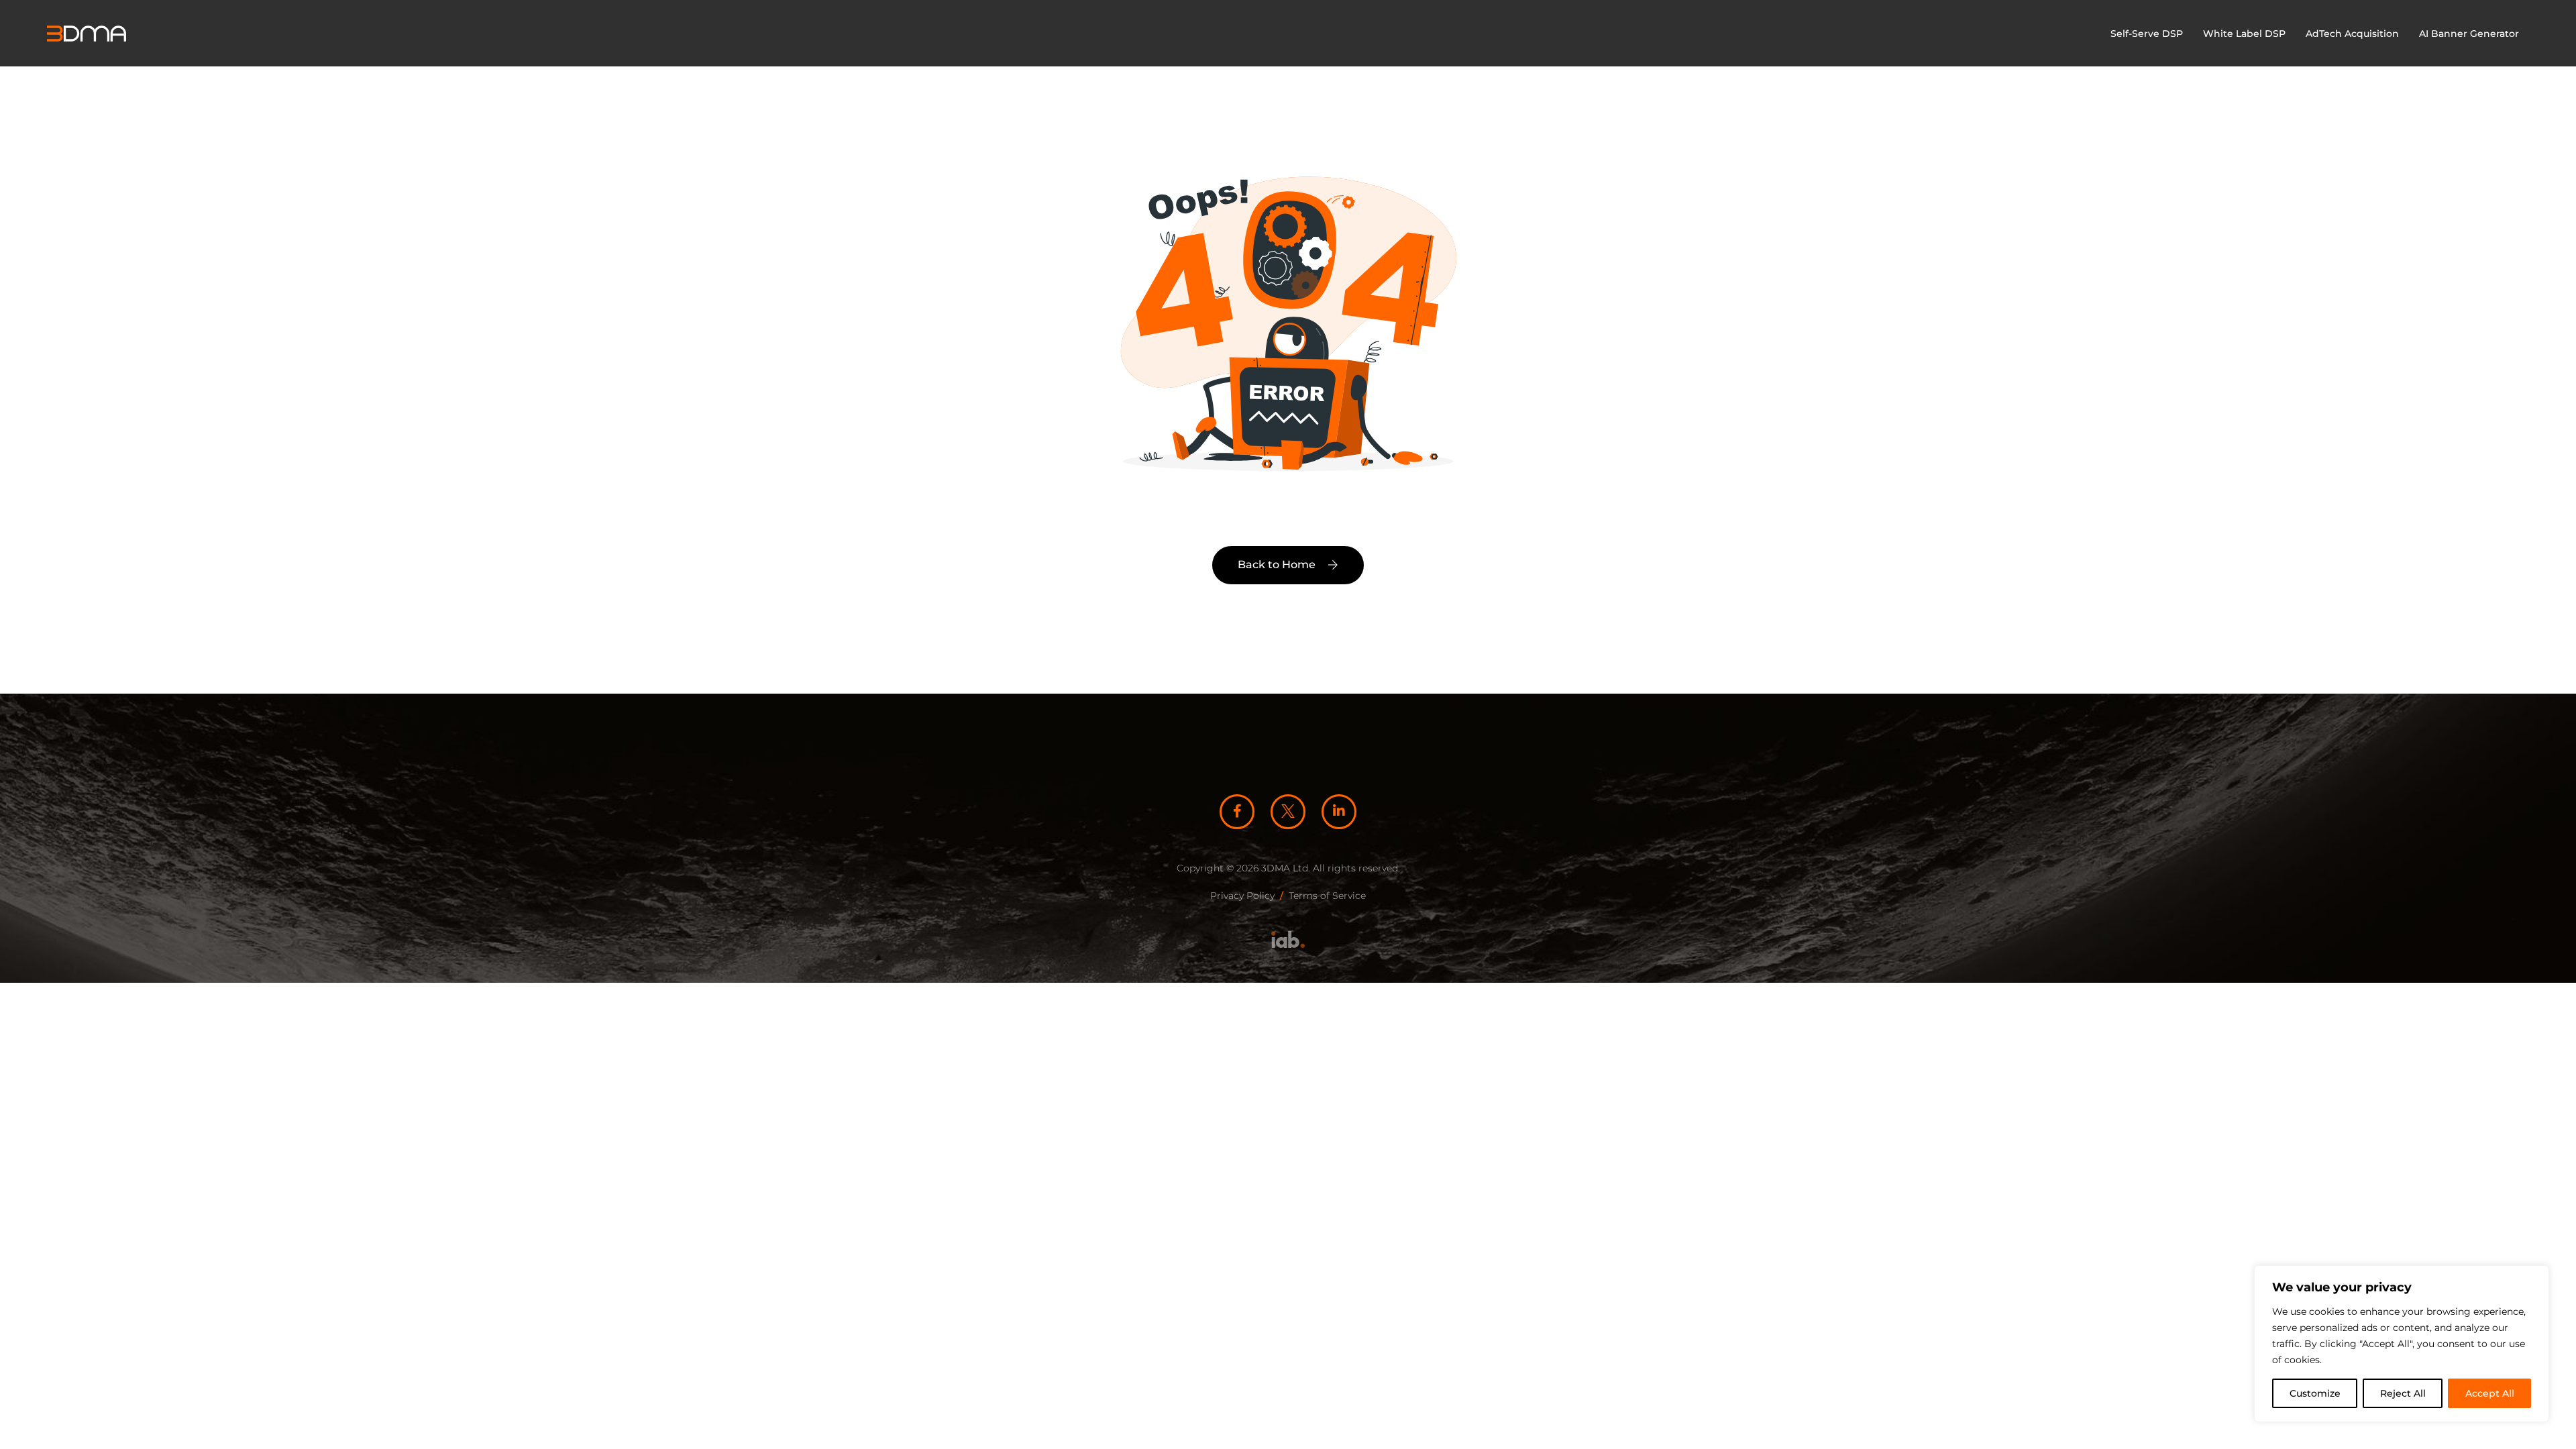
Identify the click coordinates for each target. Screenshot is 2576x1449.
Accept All (2490, 1393)
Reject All (2403, 1393)
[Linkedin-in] (1339, 812)
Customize (2315, 1393)
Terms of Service (1327, 896)
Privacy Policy (1242, 896)
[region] (2402, 1344)
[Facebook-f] (1237, 812)
